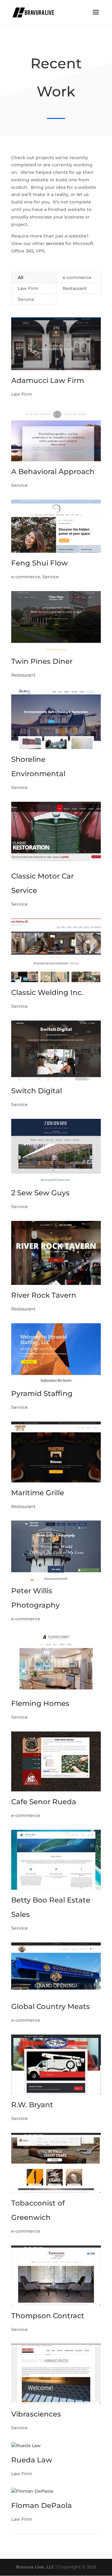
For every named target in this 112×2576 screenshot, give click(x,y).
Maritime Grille (38, 1493)
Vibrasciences (36, 2414)
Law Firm (28, 288)
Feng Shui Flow (40, 563)
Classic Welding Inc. (47, 992)
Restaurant (75, 288)
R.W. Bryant (32, 2105)
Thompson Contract (48, 2316)
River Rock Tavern (44, 1295)
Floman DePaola (42, 2505)
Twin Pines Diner (42, 661)
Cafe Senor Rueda (44, 1802)
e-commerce (77, 277)
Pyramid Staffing (42, 1393)
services (55, 243)
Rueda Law (32, 2460)
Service (26, 299)
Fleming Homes (40, 1703)
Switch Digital (37, 1091)
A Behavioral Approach (53, 472)
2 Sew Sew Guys (40, 1193)
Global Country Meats (51, 2006)
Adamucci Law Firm (48, 380)
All (21, 277)
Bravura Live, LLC (35, 2567)
